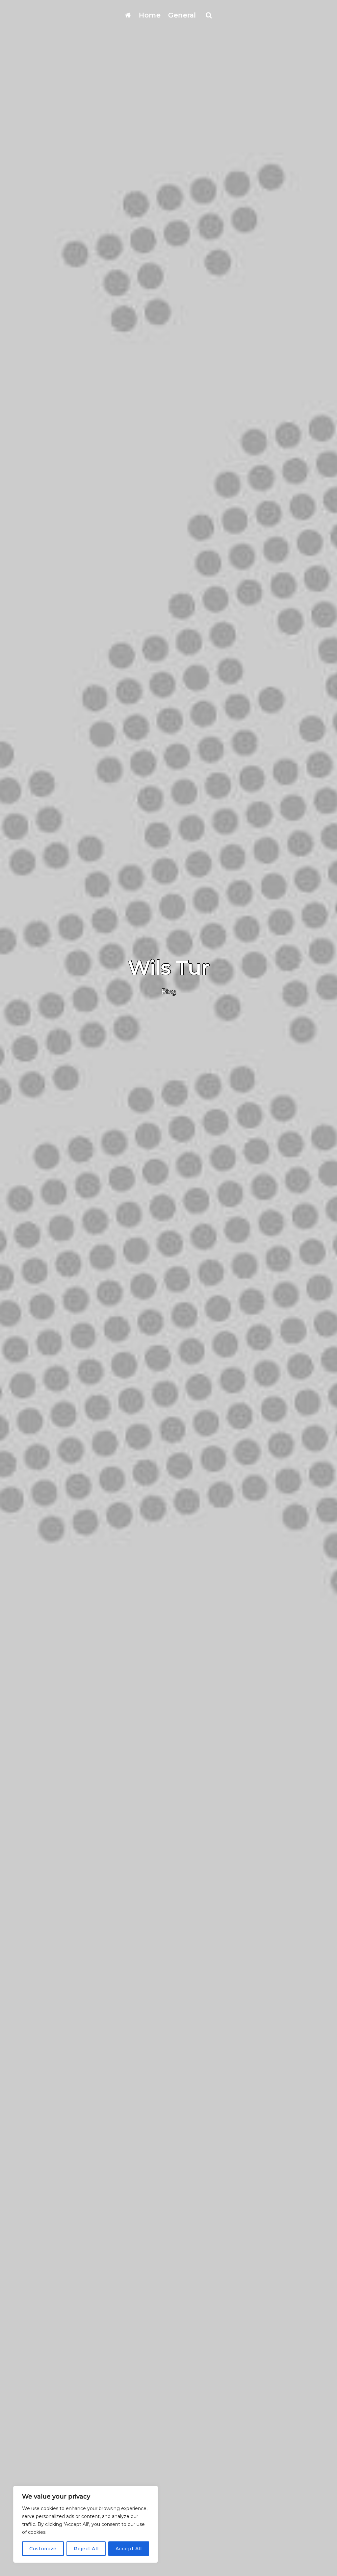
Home (150, 15)
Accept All (129, 2549)
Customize (43, 2549)
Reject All (86, 2549)
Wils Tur (169, 967)
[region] (86, 2524)
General (182, 15)
